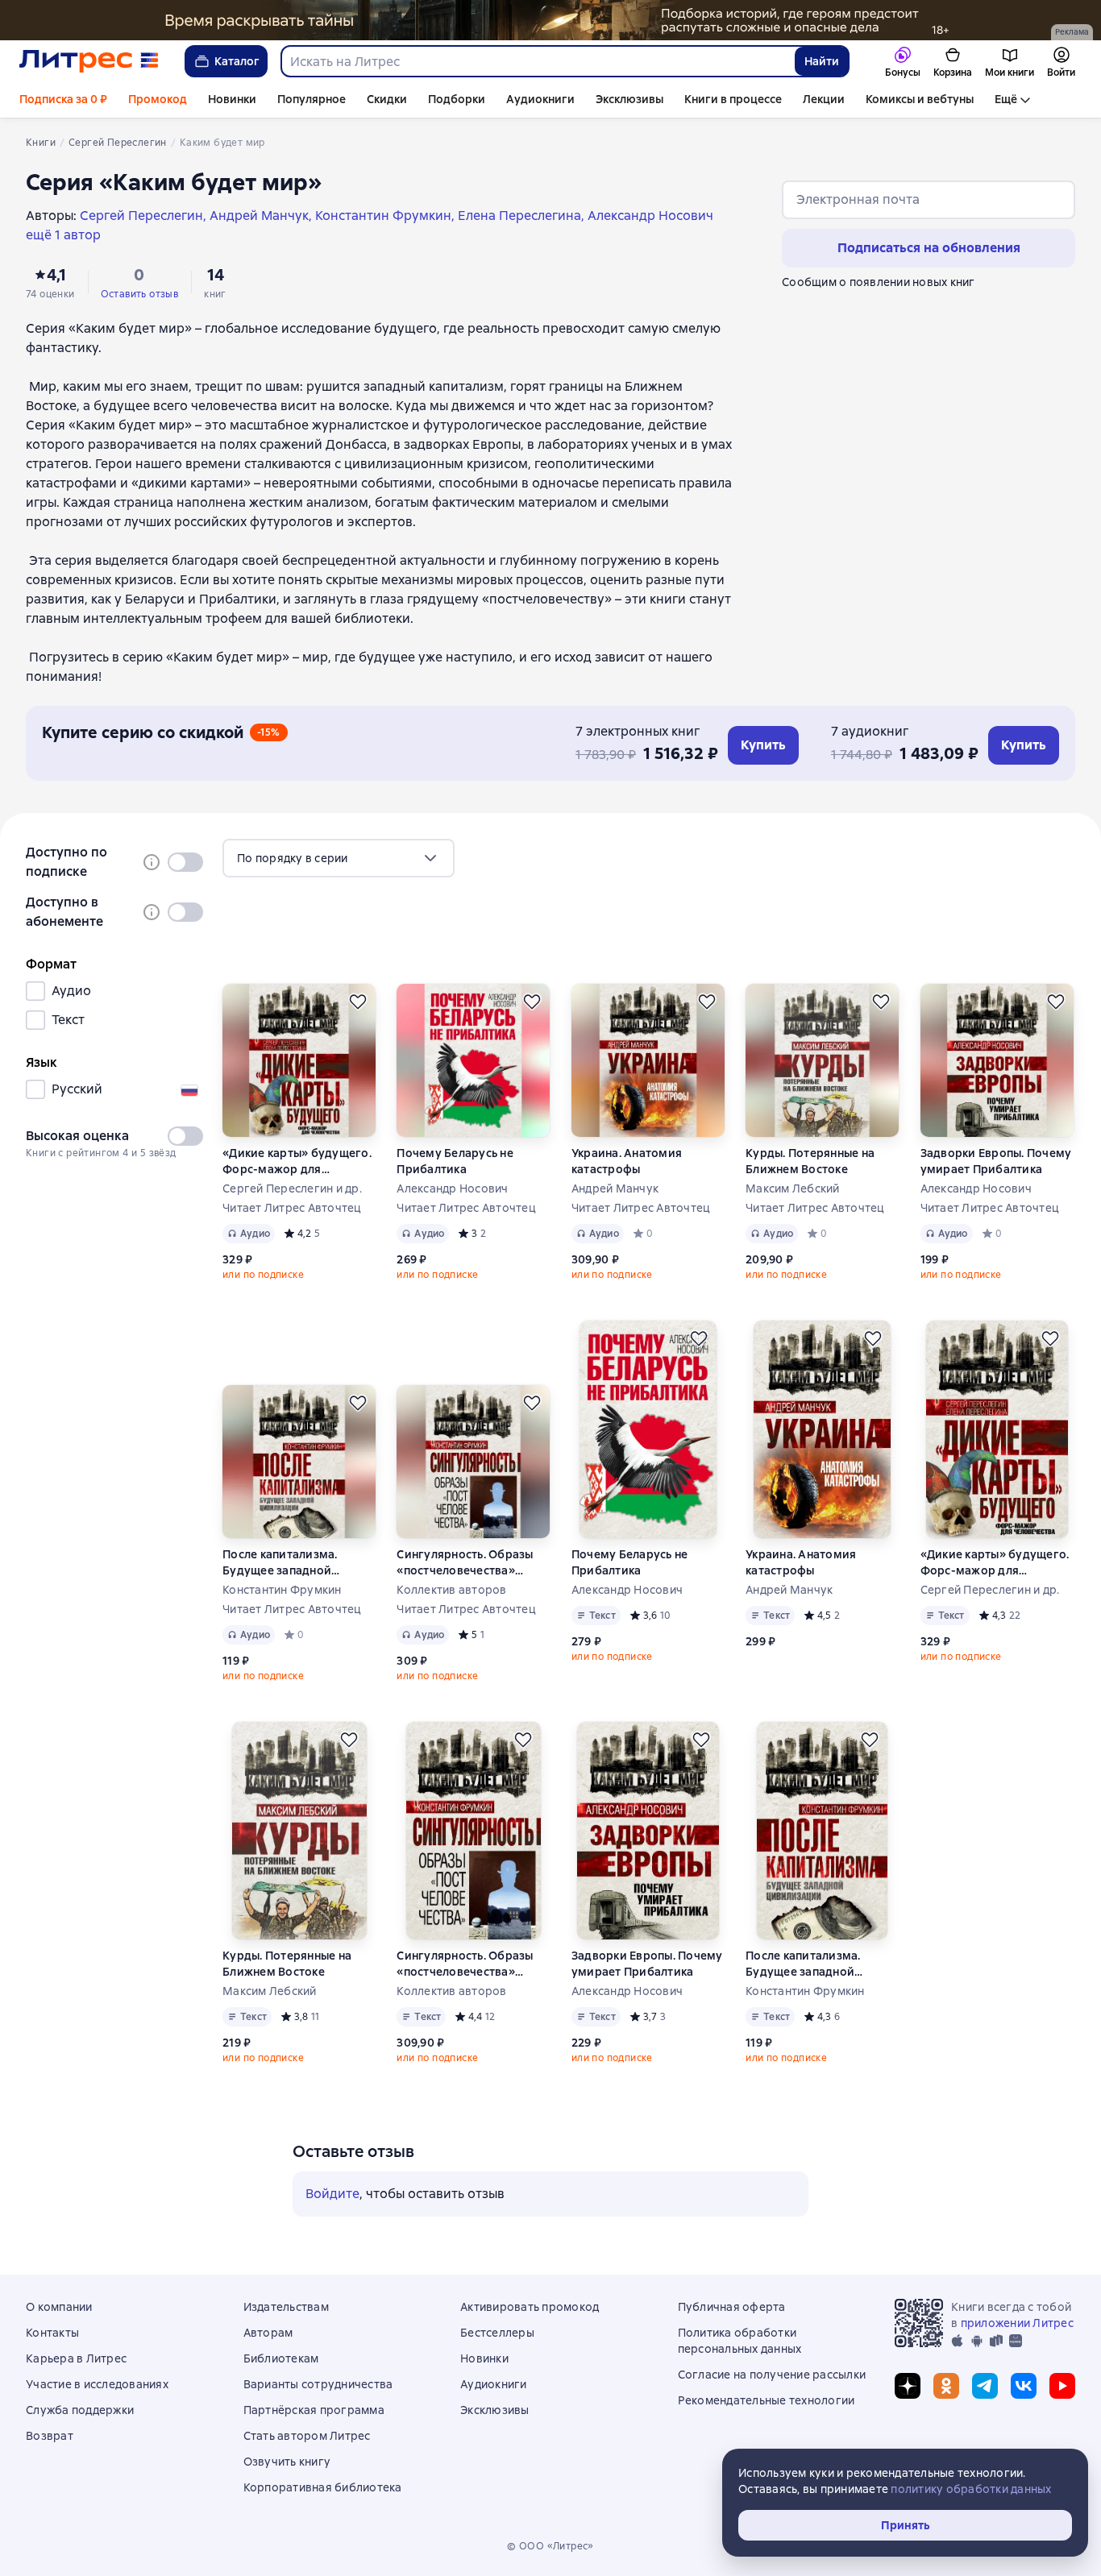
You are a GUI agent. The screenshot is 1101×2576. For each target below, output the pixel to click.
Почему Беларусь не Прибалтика (455, 1161)
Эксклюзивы (629, 99)
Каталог (237, 61)
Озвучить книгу (287, 2462)
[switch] (185, 862)
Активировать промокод (530, 2307)
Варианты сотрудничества (318, 2384)
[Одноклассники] (946, 2386)
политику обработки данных (971, 2489)
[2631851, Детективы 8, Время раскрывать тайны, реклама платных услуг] (550, 20)
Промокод (158, 99)
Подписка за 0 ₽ (63, 99)
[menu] (339, 858)
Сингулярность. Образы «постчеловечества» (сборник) (465, 1563)
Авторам (268, 2333)
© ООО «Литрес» (550, 2546)
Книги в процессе (733, 99)
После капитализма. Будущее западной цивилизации (280, 1563)
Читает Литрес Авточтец (292, 1208)
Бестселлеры (497, 2333)
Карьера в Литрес (76, 2358)
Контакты (52, 2333)
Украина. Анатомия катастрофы (627, 1161)
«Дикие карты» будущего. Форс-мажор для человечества (297, 1161)
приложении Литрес (1017, 2323)
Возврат (50, 2436)
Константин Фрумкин (282, 1590)
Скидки (387, 99)
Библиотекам (281, 2358)
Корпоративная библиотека (323, 2487)
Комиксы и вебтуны (920, 99)
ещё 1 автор (63, 235)
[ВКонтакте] (1024, 2386)
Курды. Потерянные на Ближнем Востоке (810, 1161)
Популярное (312, 99)
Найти (822, 61)
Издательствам (286, 2307)
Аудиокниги (540, 99)
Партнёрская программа (314, 2410)
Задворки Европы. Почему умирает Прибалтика (996, 1161)
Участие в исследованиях (97, 2384)
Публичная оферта (732, 2307)
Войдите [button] (332, 2194)
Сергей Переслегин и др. (292, 1188)
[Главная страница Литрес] (89, 61)
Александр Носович (452, 1188)
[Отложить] (358, 1002)
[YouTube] (1062, 2386)
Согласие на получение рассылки (772, 2375)
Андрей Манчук (615, 1188)
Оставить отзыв (140, 294)
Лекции (824, 99)
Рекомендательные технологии (767, 2400)
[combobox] (537, 61)
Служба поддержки (80, 2410)
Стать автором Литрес (307, 2436)
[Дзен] (908, 2386)
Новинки (232, 99)
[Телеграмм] (985, 2386)
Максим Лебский (793, 1188)
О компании (59, 2307)
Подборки (457, 99)
